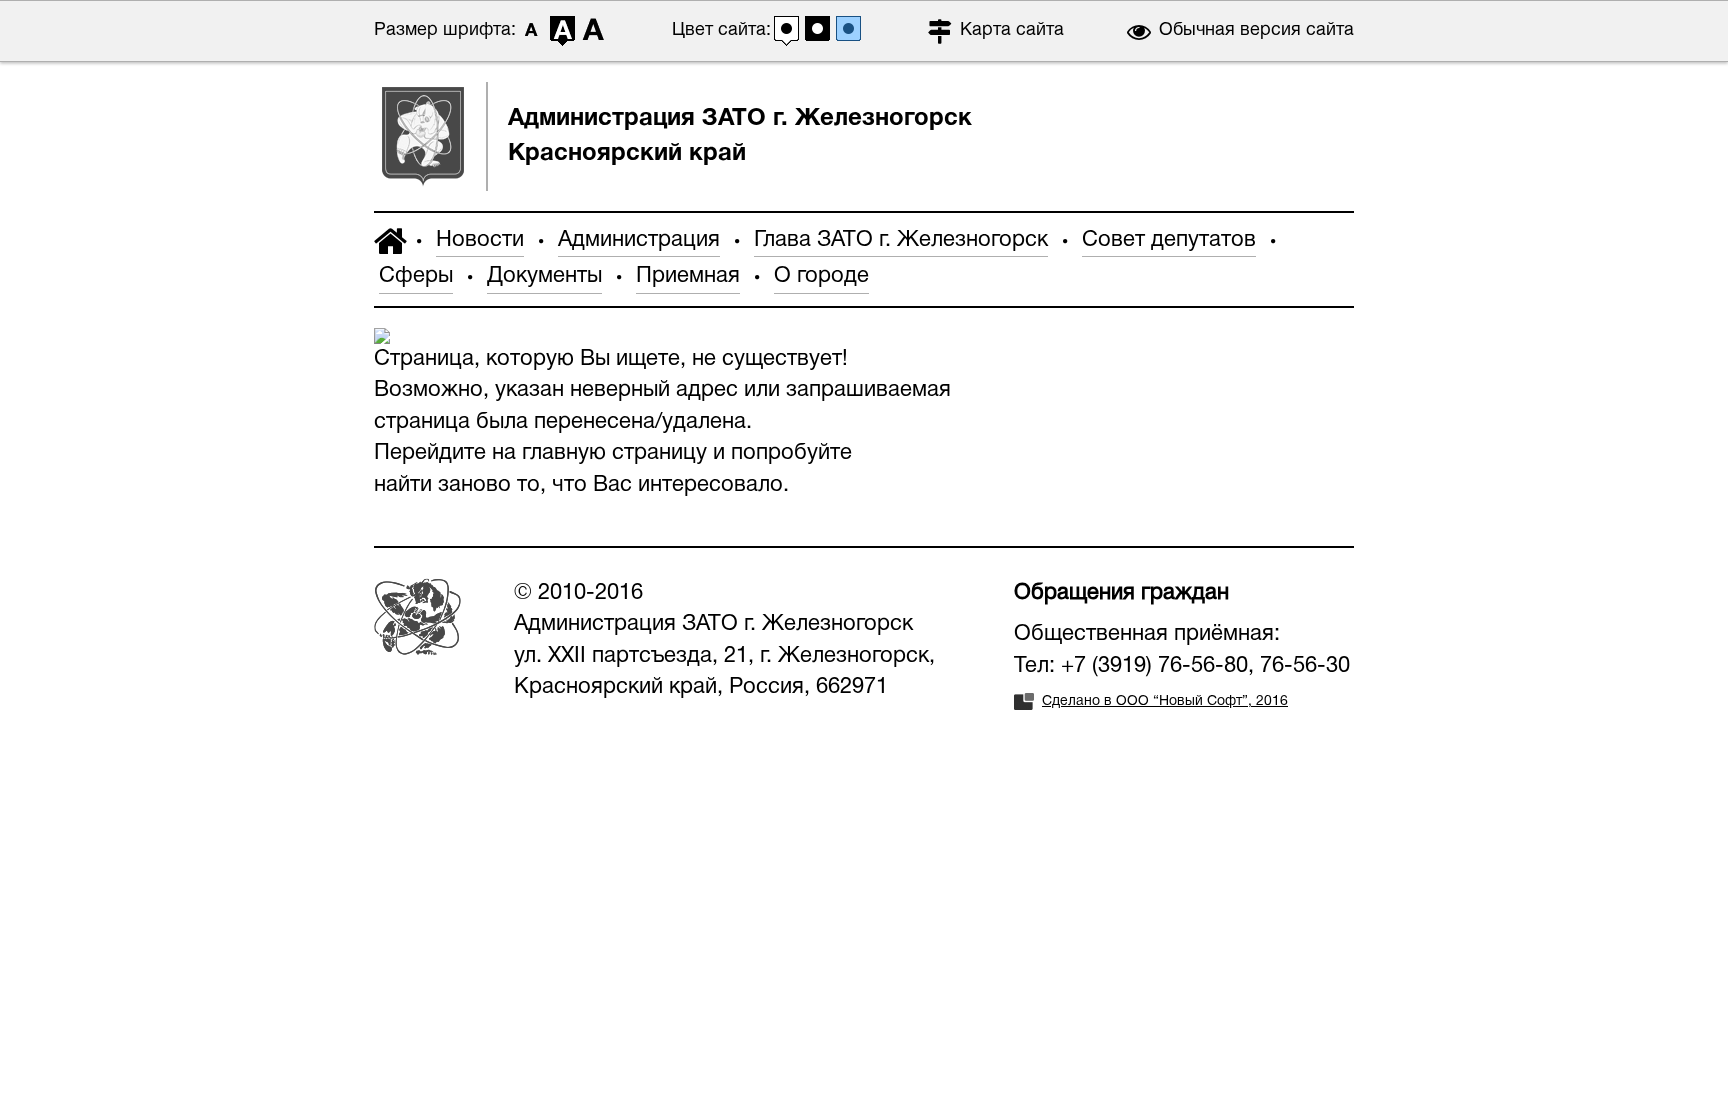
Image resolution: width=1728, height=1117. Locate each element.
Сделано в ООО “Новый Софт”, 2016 (1165, 701)
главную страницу (614, 453)
